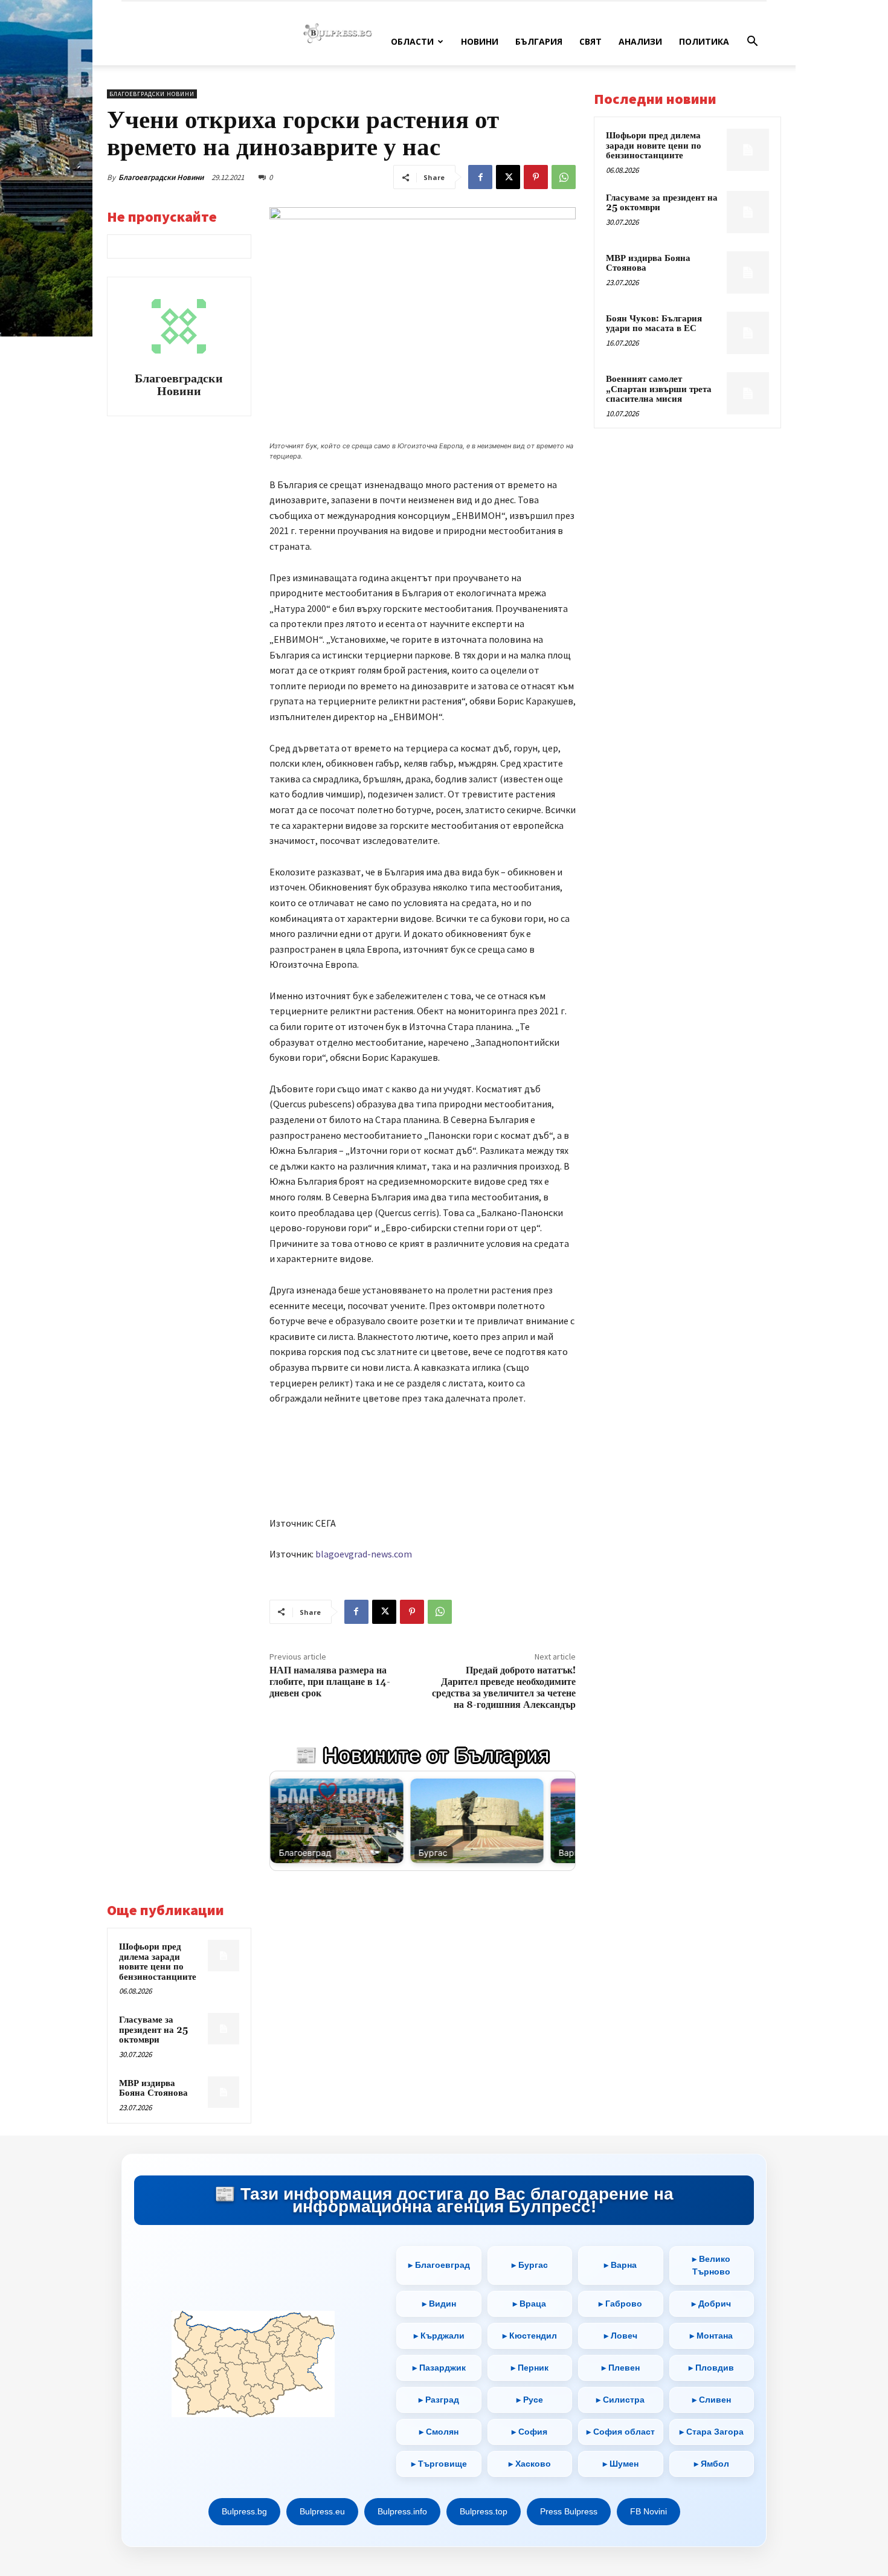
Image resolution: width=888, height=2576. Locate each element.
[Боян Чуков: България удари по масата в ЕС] (748, 333)
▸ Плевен (621, 2368)
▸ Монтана (711, 2336)
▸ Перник (530, 2368)
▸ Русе (530, 2400)
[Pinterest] (536, 177)
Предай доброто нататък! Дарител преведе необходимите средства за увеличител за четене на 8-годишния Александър (504, 1688)
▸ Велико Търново (711, 2265)
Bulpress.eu (322, 2511)
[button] (752, 43)
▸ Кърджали (439, 2336)
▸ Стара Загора (712, 2432)
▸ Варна (620, 2265)
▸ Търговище (439, 2464)
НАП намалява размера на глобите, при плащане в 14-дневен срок (330, 1682)
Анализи (640, 41)
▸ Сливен (712, 2400)
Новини (480, 41)
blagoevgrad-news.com (364, 1554)
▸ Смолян (439, 2432)
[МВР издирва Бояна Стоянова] (224, 2092)
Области (412, 41)
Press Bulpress (569, 2511)
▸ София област (621, 2432)
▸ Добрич (711, 2304)
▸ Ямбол (712, 2464)
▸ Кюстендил (530, 2336)
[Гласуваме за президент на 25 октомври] (224, 2029)
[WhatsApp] (564, 177)
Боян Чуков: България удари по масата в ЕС (654, 324)
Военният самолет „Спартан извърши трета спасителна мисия (659, 389)
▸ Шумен (621, 2464)
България (539, 41)
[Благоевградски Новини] (179, 326)
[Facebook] (480, 177)
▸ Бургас (530, 2265)
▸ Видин (439, 2304)
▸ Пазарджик (439, 2368)
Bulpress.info (402, 2511)
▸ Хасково (530, 2464)
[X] (508, 177)
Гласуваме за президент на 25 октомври (153, 2030)
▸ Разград (439, 2400)
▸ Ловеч (621, 2336)
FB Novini (648, 2511)
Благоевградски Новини (161, 177)
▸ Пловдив (711, 2368)
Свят (590, 41)
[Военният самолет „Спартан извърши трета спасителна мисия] (748, 393)
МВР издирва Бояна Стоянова (153, 2088)
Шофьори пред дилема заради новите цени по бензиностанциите (158, 1962)
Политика (704, 41)
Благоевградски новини (152, 94)
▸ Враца (529, 2304)
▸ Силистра (620, 2400)
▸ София (529, 2432)
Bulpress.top (484, 2511)
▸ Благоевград (439, 2265)
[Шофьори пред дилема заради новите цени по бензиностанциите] (224, 1956)
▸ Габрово (620, 2304)
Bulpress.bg (244, 2511)
